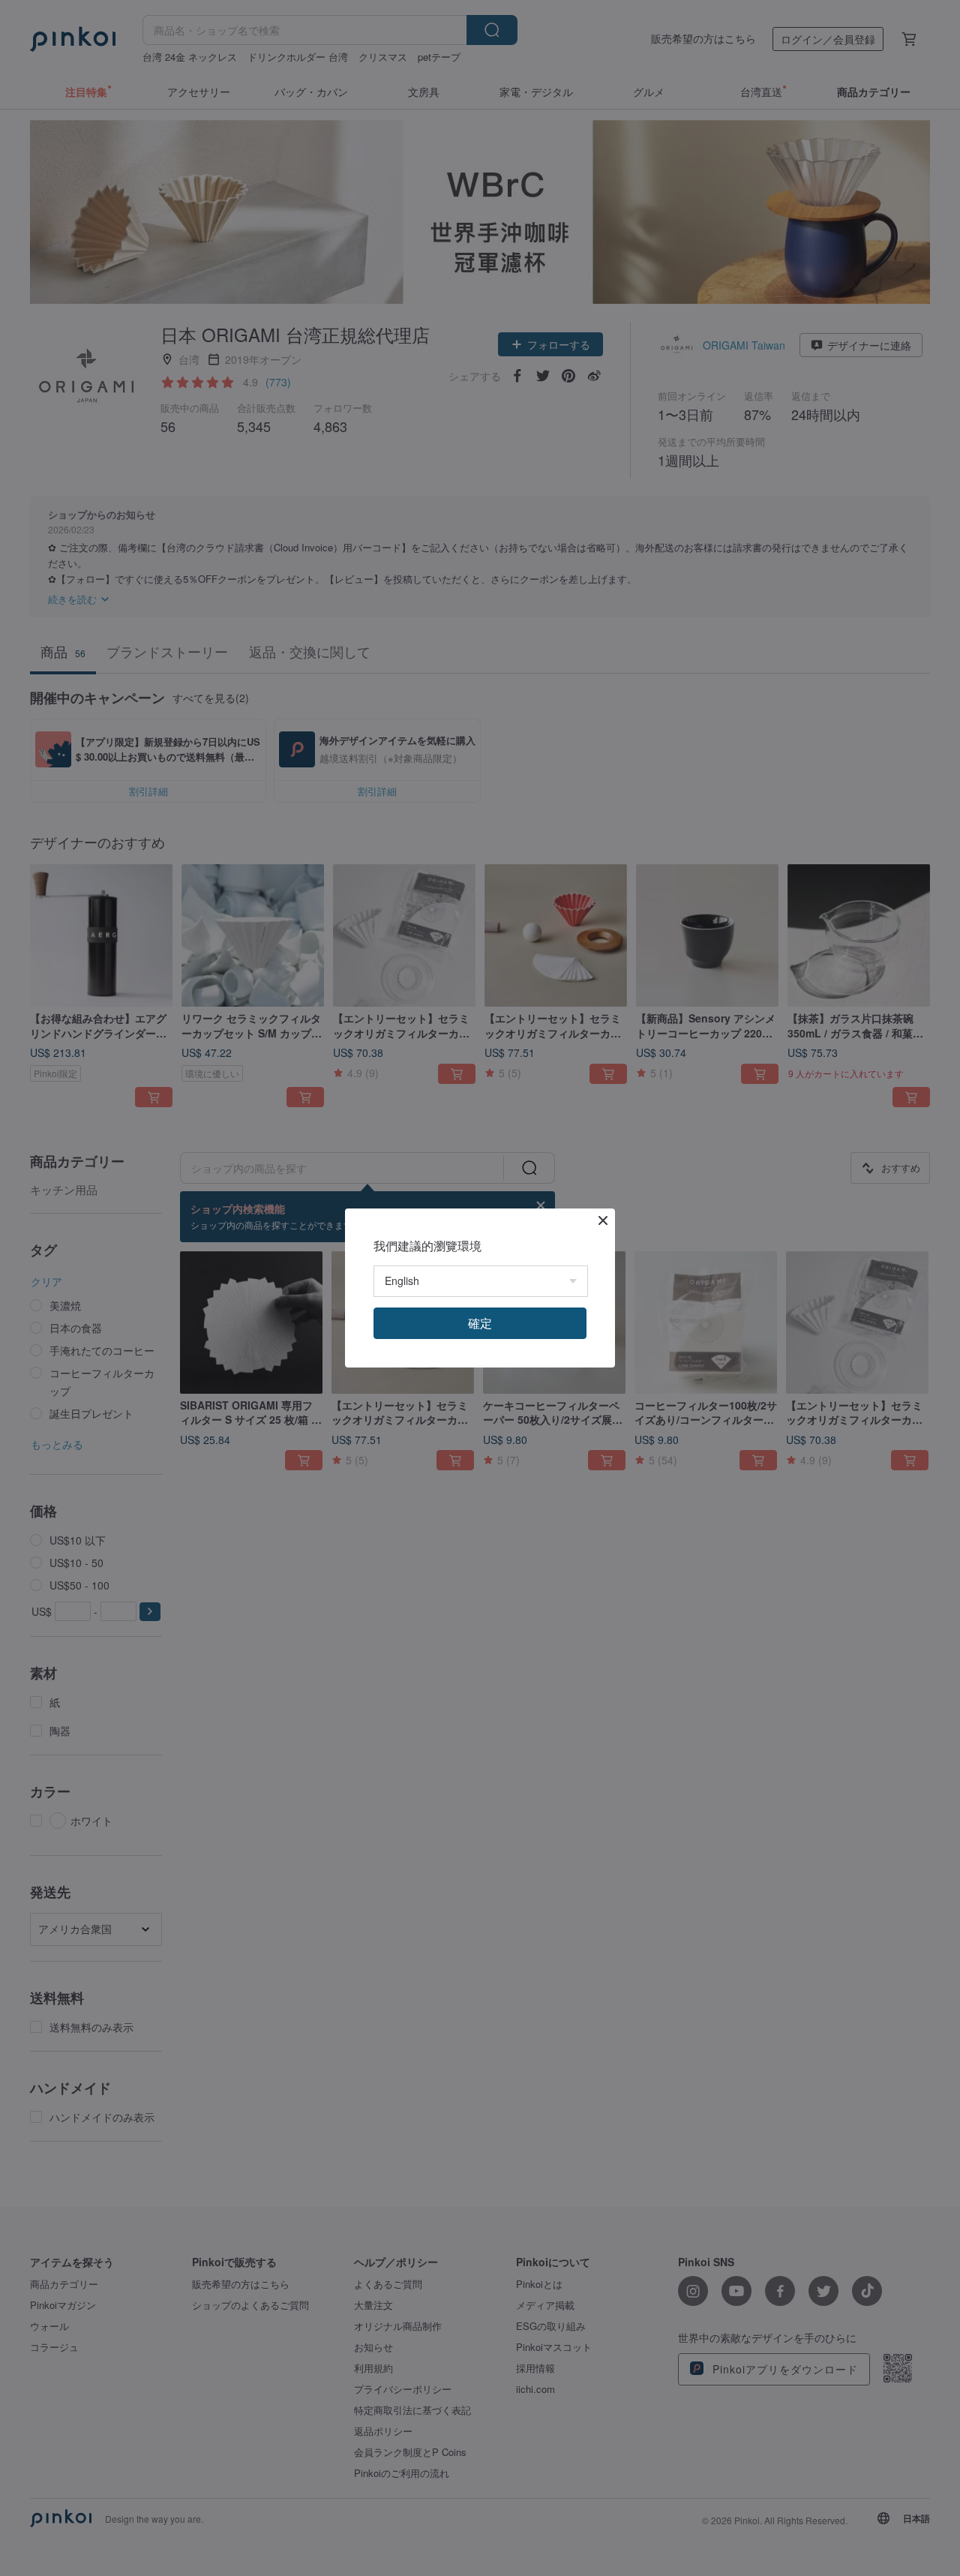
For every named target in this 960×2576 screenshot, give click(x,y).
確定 (480, 1323)
